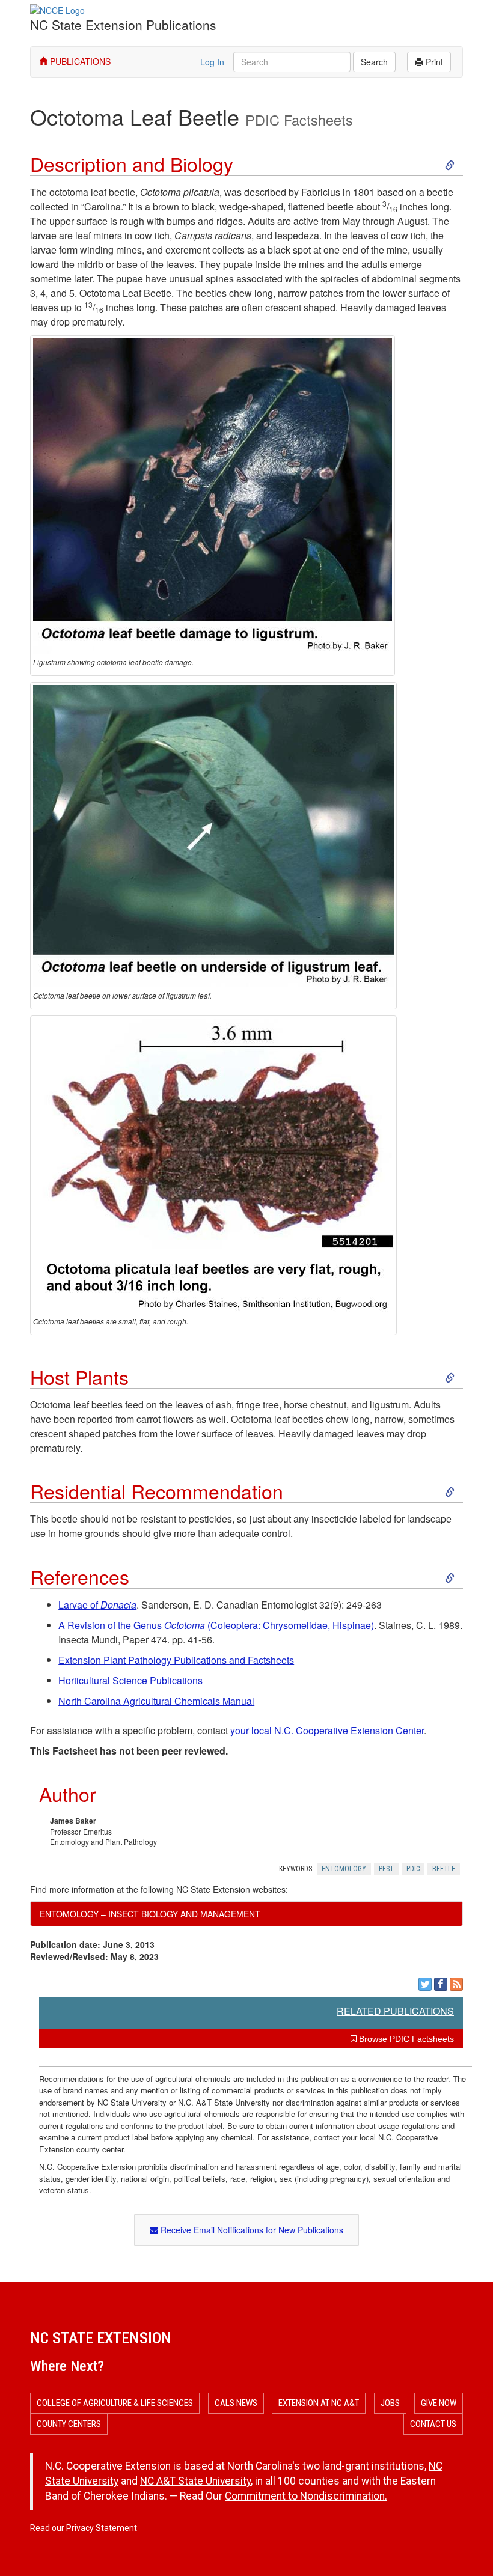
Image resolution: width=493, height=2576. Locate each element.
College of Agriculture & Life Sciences (115, 2403)
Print (433, 62)
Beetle (444, 1869)
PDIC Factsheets (299, 120)
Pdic (413, 1869)
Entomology (344, 1869)
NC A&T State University (195, 2481)
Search (374, 62)
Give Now (439, 2403)
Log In (212, 62)
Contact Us (433, 2424)
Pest (386, 1869)
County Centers (69, 2424)
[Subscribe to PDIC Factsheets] (456, 1984)
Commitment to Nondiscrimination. (306, 2496)
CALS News (236, 2403)
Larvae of (97, 1605)
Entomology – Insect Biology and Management (150, 1914)
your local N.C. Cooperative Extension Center (327, 1730)
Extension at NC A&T (319, 2403)
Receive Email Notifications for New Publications (251, 2230)
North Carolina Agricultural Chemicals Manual (156, 1701)
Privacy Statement (102, 2528)
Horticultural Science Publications (130, 1680)
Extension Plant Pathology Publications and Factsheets (176, 1660)
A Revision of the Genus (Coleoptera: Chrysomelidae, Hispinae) (216, 1625)
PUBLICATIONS (79, 61)
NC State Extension (101, 2338)
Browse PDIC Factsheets (405, 2039)
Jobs (390, 2403)
